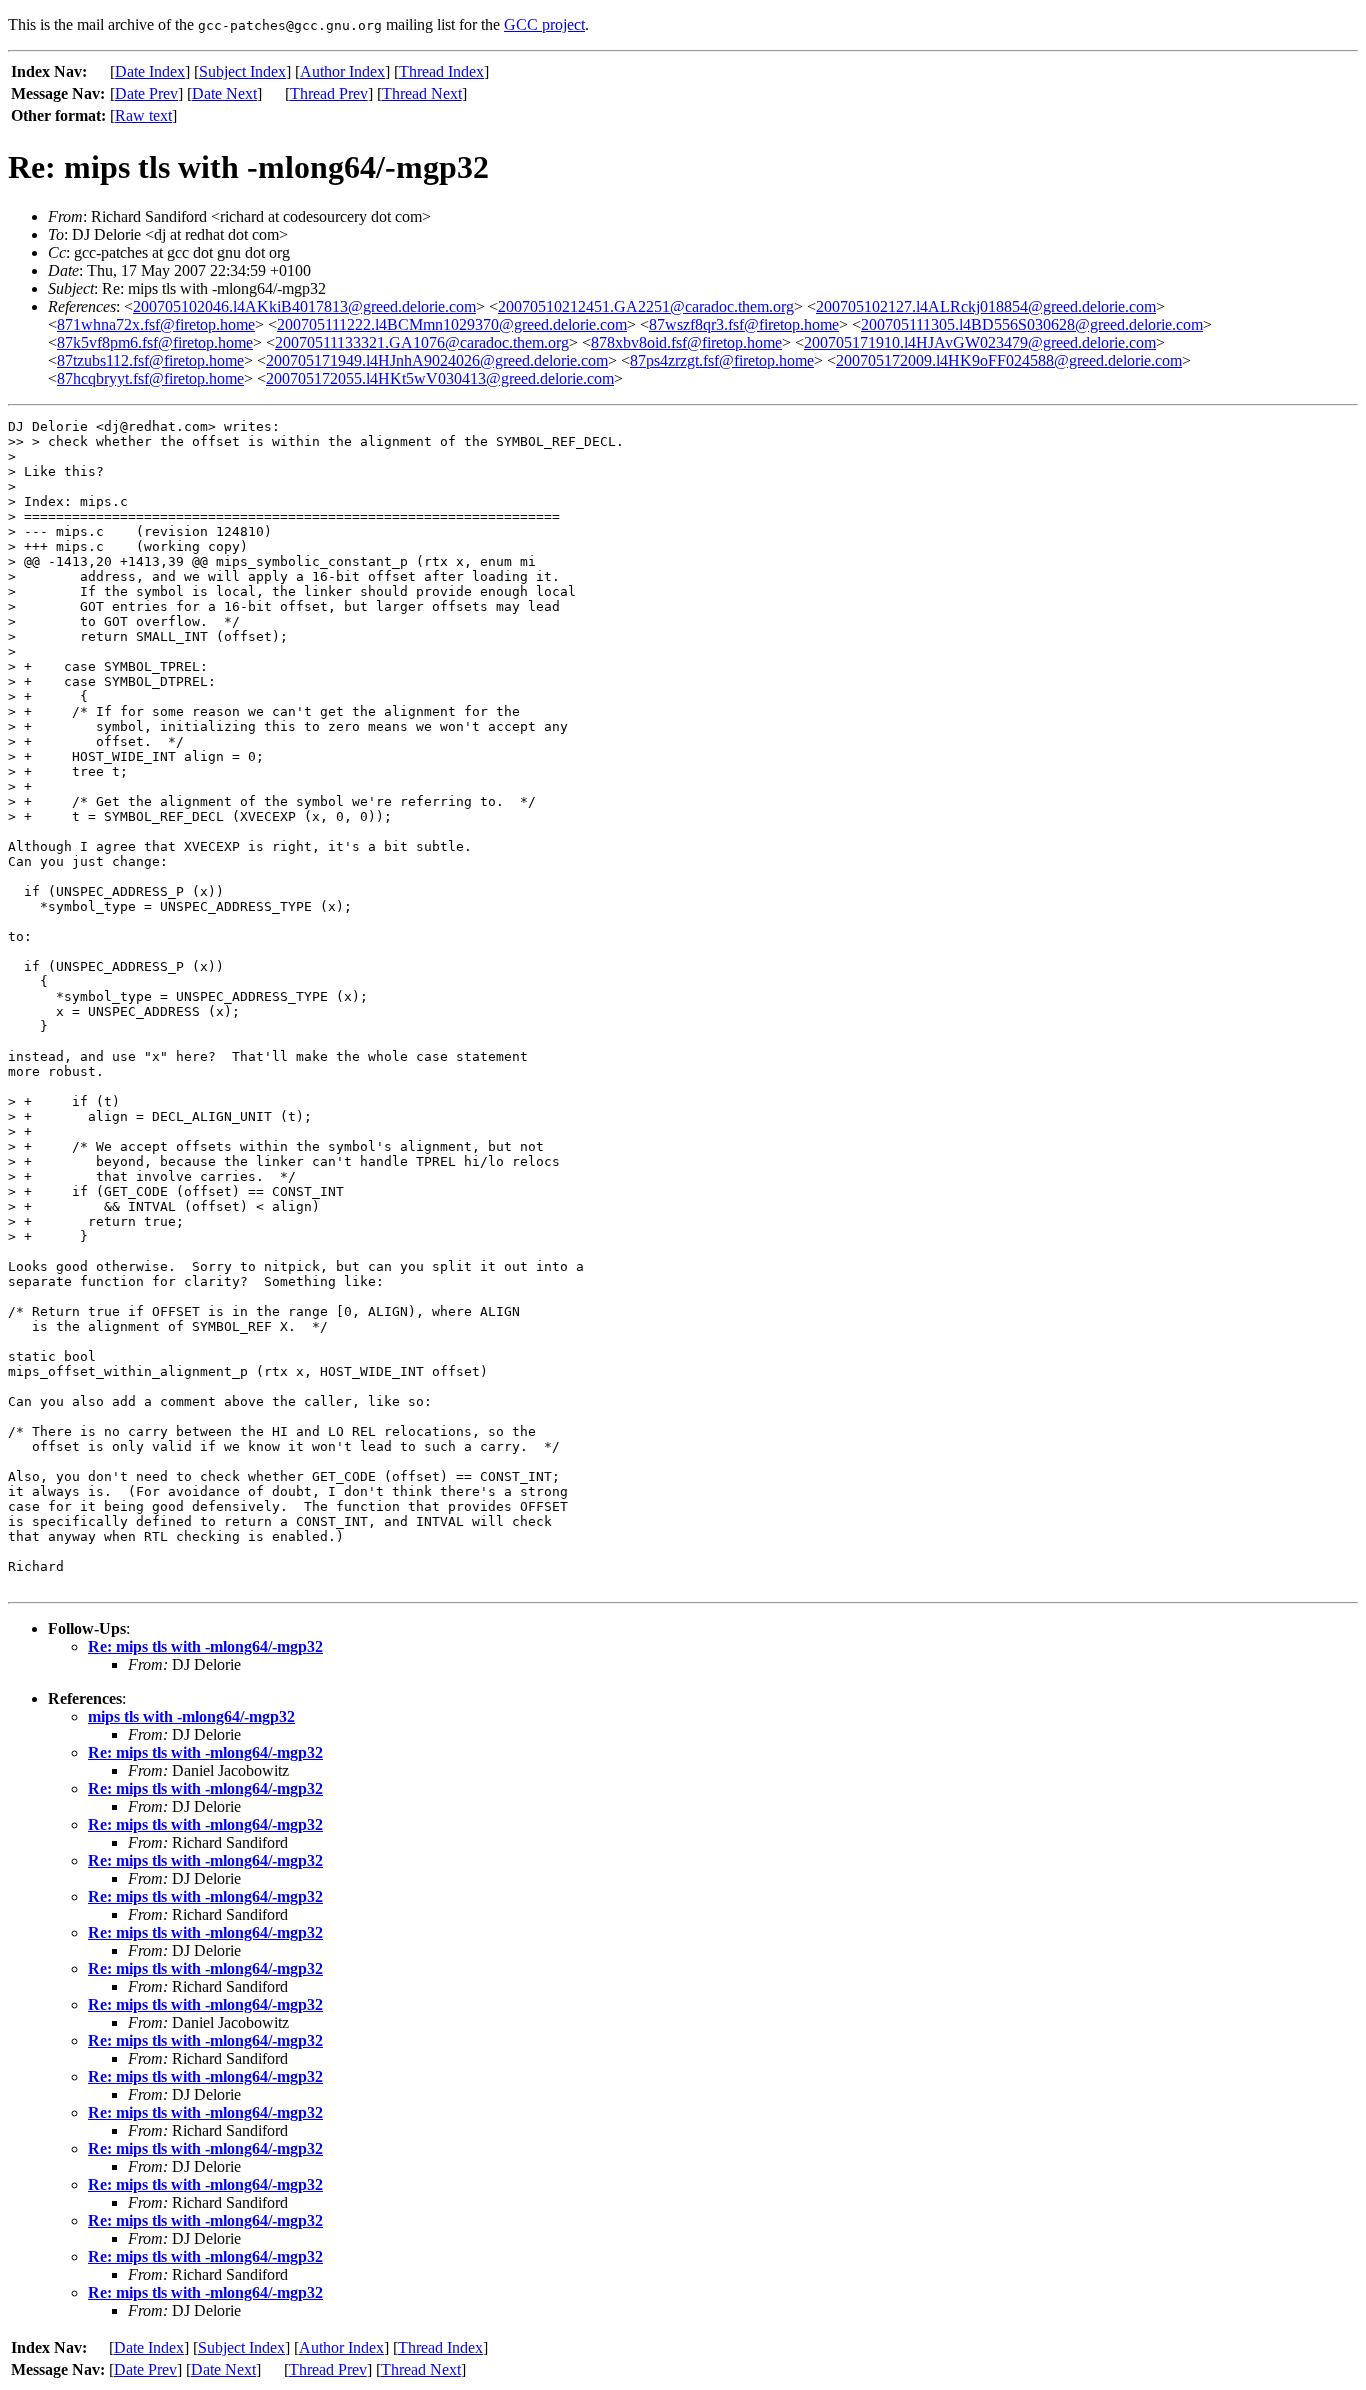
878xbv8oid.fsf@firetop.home (686, 342)
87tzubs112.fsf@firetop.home (150, 360)
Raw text (143, 115)
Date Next (224, 93)
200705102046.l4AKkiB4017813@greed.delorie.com (304, 306)
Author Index (342, 71)
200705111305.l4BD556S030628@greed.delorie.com (1032, 324)
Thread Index (441, 71)
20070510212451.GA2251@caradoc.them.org (646, 306)
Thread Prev (329, 93)
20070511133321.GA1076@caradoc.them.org (422, 342)
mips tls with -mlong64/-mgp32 (191, 1716)
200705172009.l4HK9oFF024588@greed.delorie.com (1009, 360)
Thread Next (422, 93)
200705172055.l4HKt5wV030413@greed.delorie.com (440, 378)
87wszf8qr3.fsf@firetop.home (744, 324)
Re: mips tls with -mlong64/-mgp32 (205, 1646)
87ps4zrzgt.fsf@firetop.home (722, 360)
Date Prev (146, 93)
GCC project (544, 24)
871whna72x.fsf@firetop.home (156, 324)
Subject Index (242, 71)
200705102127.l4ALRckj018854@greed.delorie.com (986, 306)
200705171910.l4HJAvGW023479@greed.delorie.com (980, 342)
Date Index (150, 71)
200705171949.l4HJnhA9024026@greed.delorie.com (437, 360)
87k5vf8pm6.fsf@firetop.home (155, 342)
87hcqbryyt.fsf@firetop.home (150, 378)
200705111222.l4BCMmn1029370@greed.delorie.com (452, 324)
